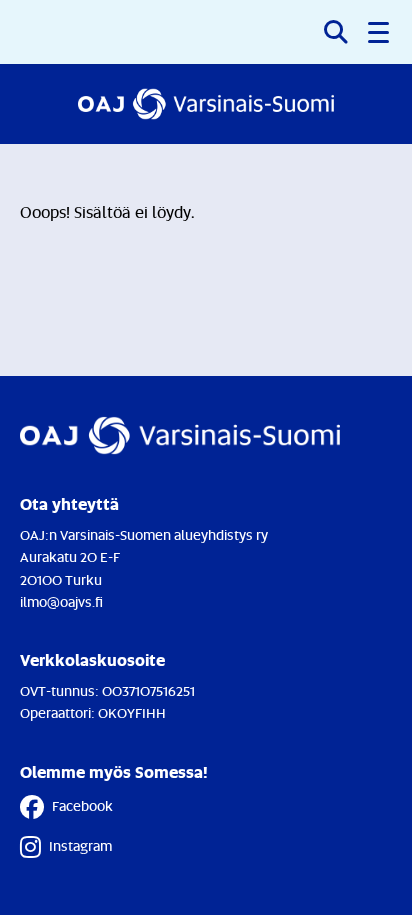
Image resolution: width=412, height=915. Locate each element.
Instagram (80, 845)
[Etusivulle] (206, 104)
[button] (380, 32)
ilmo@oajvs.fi (61, 601)
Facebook (82, 805)
